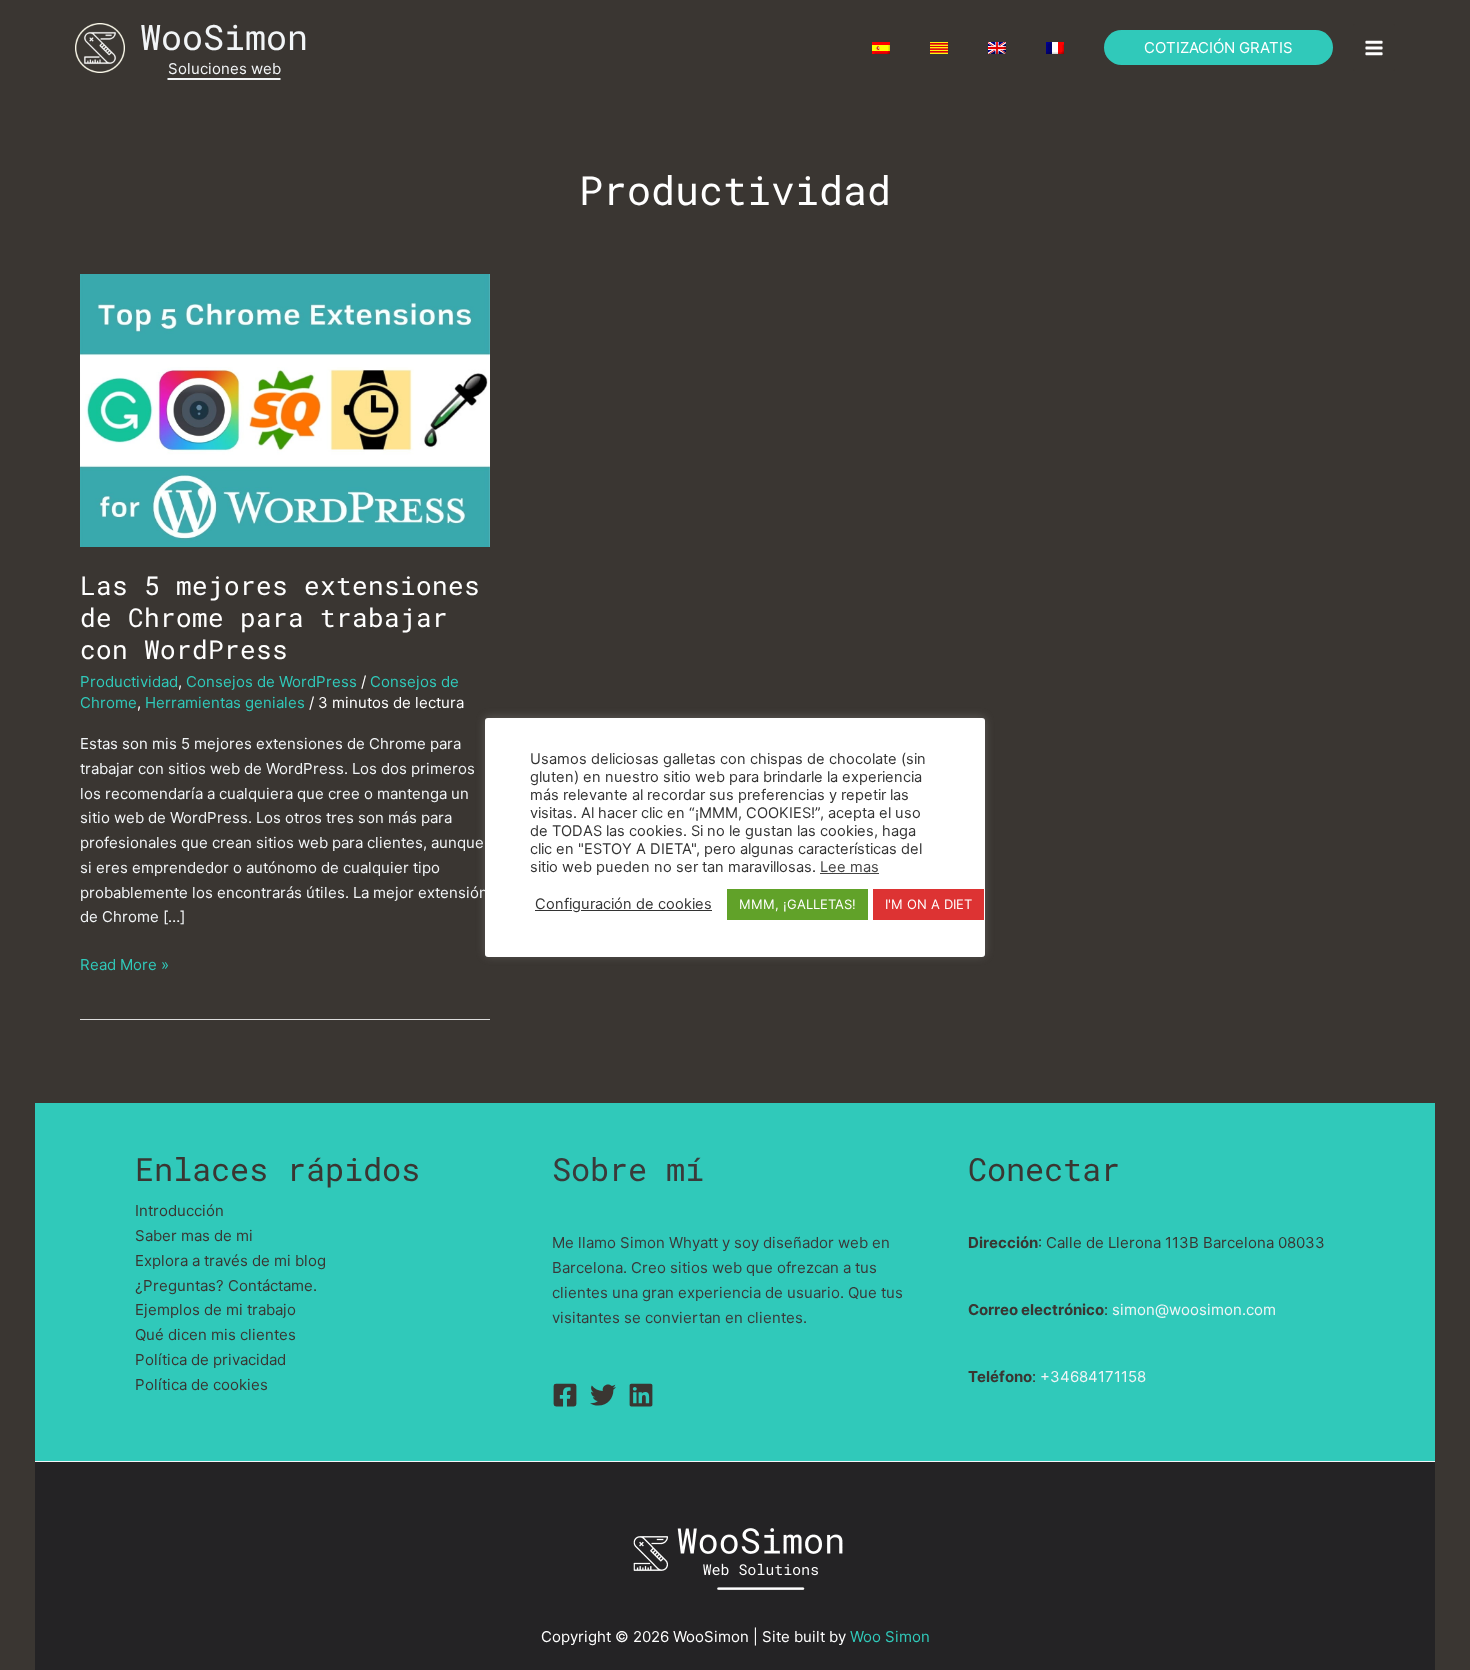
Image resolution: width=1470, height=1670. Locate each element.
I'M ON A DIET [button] (928, 904)
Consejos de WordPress (271, 681)
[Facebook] (565, 1395)
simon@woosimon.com (1194, 1309)
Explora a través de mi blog (230, 1260)
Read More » (124, 966)
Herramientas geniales (225, 702)
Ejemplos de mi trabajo (215, 1309)
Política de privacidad (210, 1359)
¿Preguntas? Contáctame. (226, 1285)
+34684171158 (1093, 1376)
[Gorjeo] (603, 1395)
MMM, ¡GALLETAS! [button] (797, 904)
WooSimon (224, 36)
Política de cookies (201, 1384)
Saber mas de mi (194, 1235)
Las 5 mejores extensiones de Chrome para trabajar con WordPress (280, 617)
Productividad (129, 681)
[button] (1218, 47)
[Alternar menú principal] (1374, 47)
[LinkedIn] (641, 1395)
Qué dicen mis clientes (215, 1334)
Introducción (179, 1210)
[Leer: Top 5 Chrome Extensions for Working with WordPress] (285, 408)
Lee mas (849, 867)
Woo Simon (890, 1636)
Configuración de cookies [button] (623, 904)
